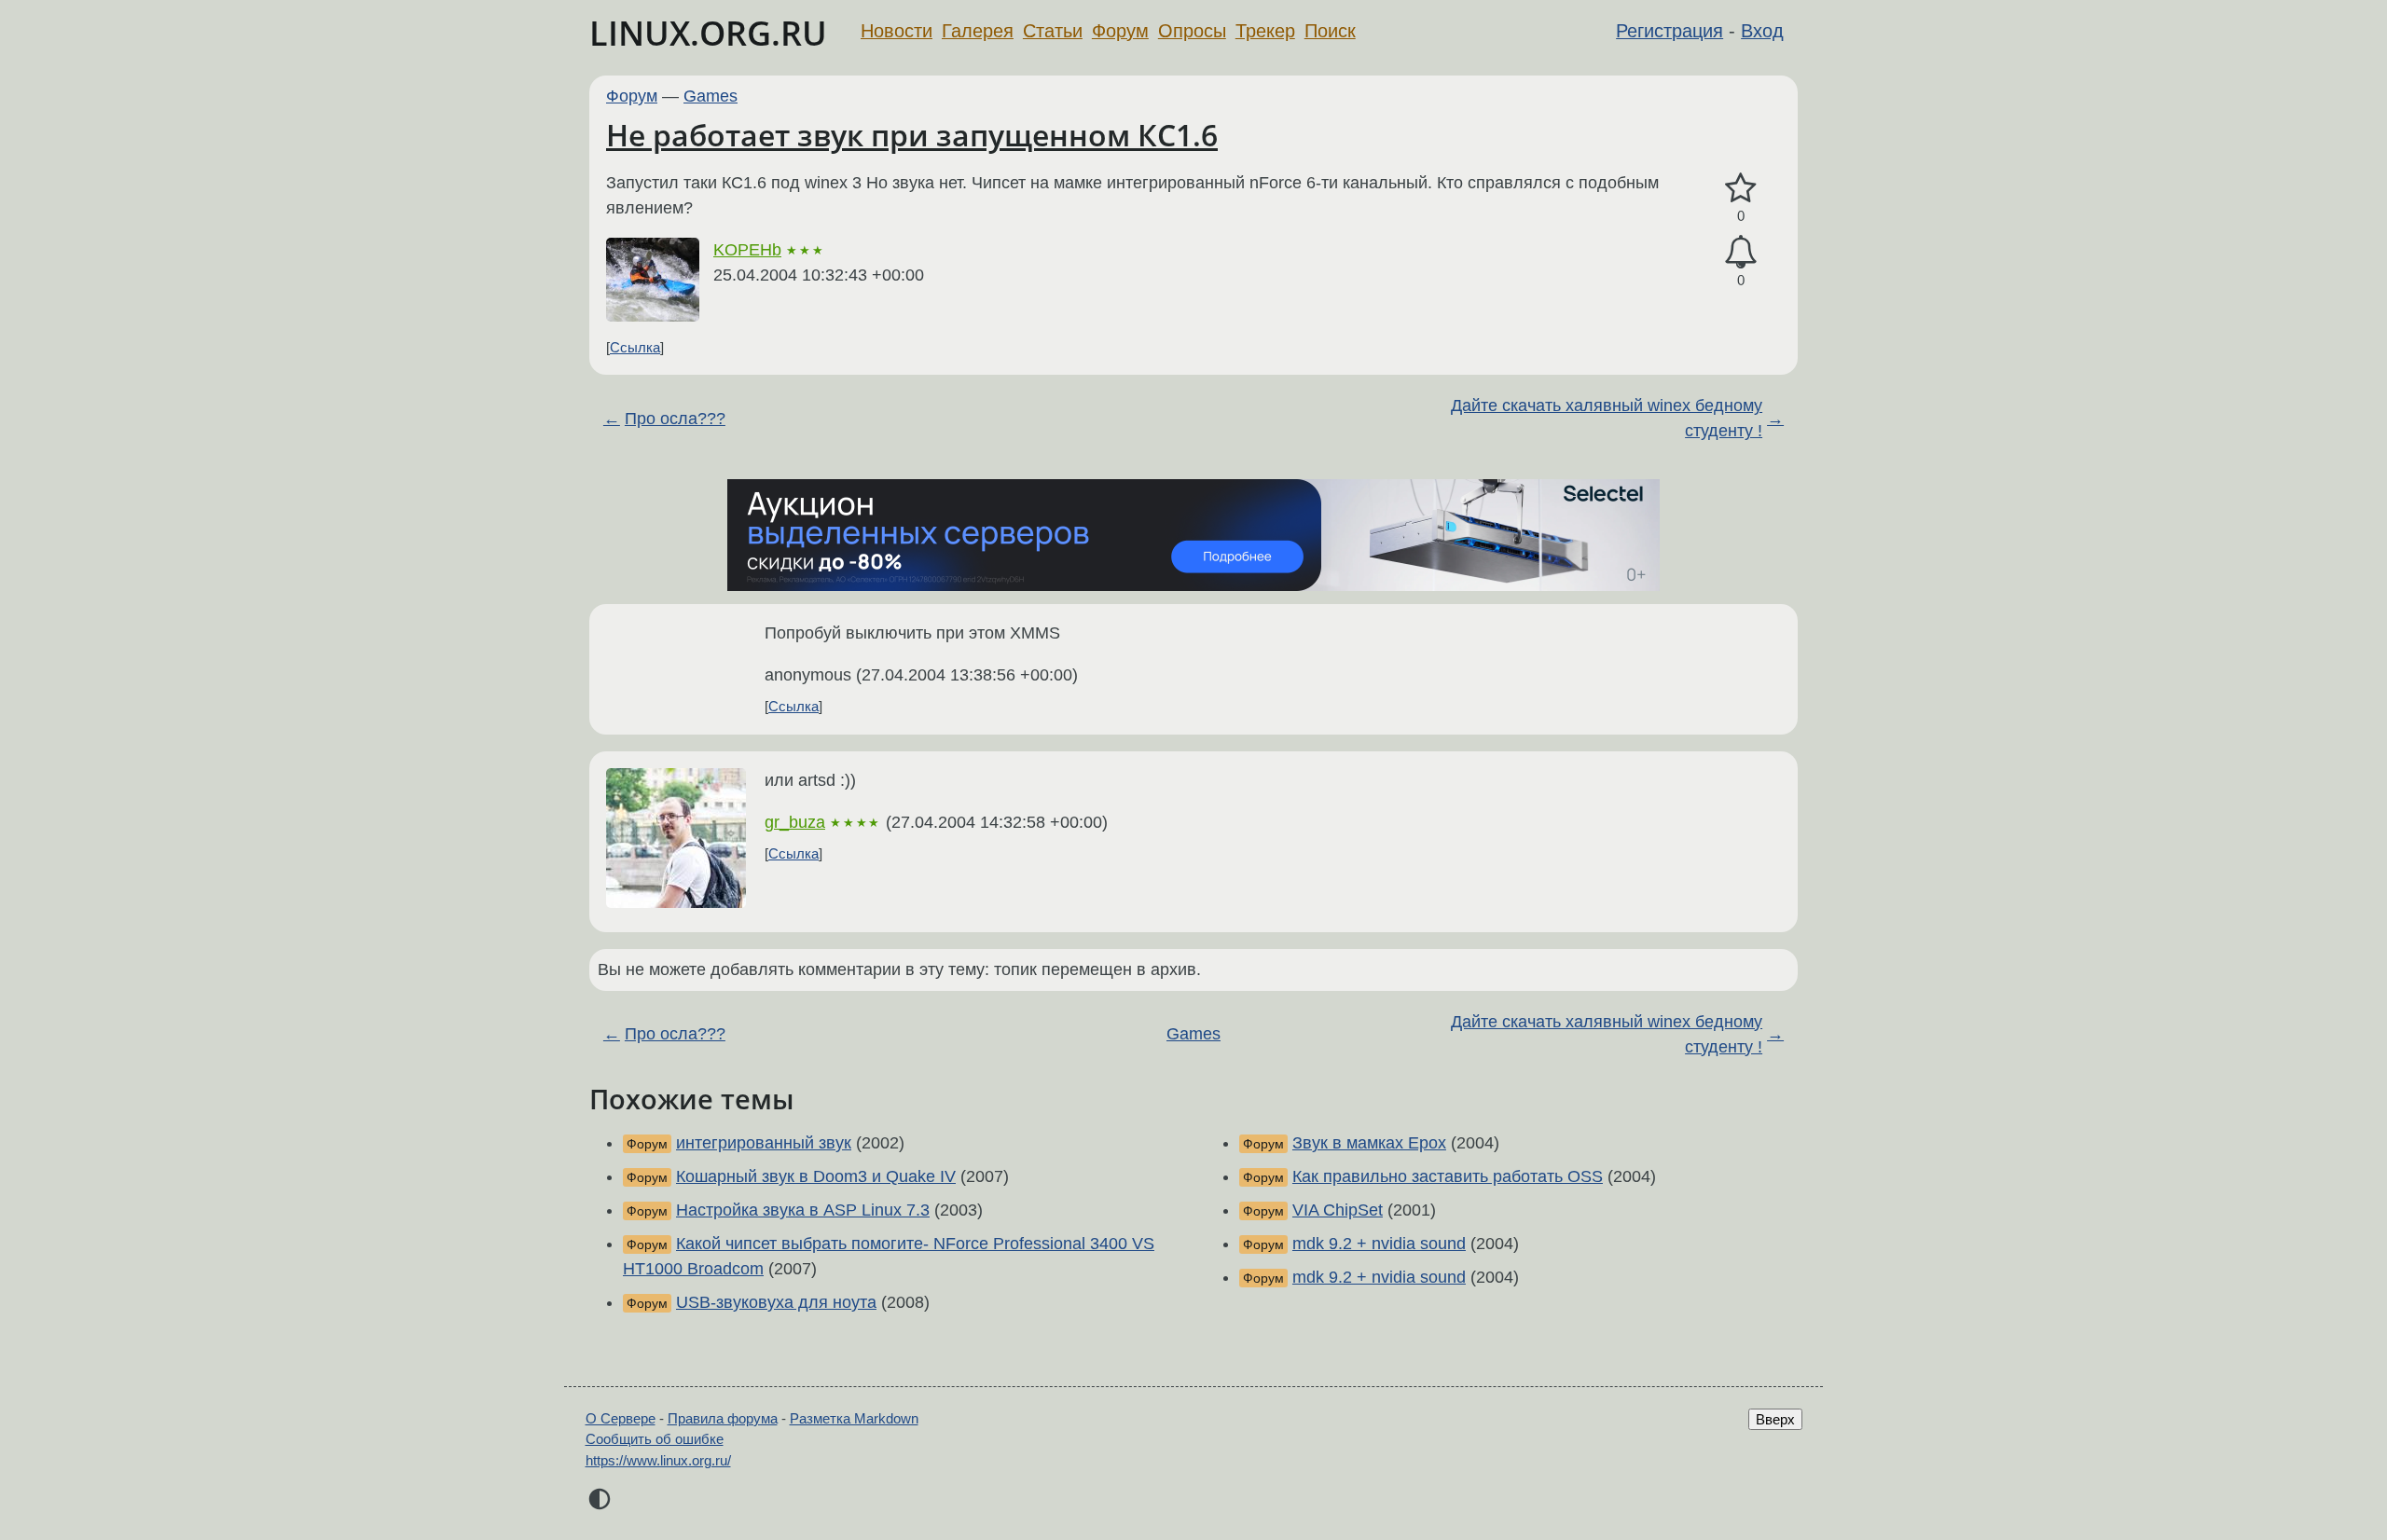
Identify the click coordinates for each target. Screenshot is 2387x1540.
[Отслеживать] (1741, 252)
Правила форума (723, 1418)
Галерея (978, 31)
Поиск (1330, 31)
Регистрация (1670, 31)
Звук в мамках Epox (1369, 1143)
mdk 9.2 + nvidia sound (1379, 1244)
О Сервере (621, 1418)
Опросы (1192, 31)
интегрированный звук (764, 1143)
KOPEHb (747, 250)
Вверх (1775, 1419)
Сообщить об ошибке (655, 1439)
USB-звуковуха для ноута (776, 1302)
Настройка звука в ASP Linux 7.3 (803, 1210)
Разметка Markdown (854, 1418)
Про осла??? (675, 419)
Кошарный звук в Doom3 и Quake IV (816, 1176)
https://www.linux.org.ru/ (658, 1460)
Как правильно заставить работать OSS (1448, 1176)
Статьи (1053, 31)
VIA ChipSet (1338, 1210)
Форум (1120, 31)
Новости (897, 31)
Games (711, 96)
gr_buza (795, 822)
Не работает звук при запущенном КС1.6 (912, 135)
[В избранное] (1741, 189)
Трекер (1265, 31)
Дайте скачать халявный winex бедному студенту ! (1607, 418)
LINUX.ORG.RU (708, 33)
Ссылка (635, 347)
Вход (1762, 31)
